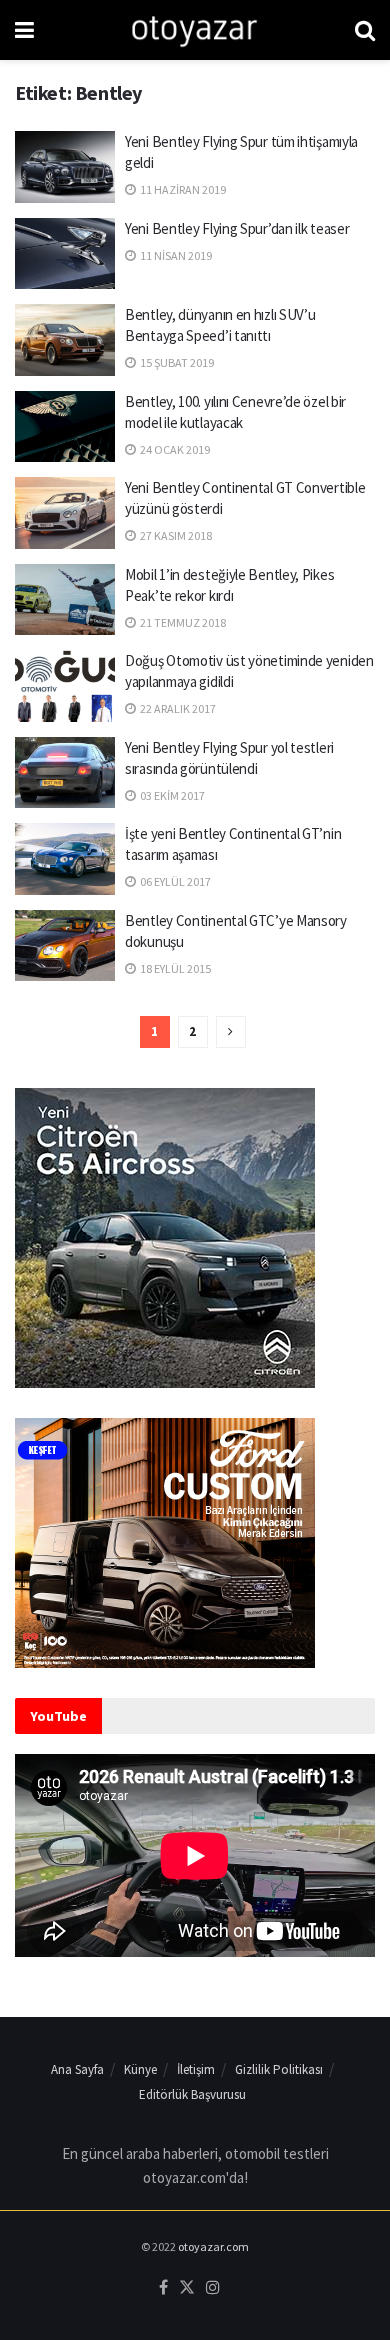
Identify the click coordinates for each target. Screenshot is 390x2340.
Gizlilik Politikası (279, 2069)
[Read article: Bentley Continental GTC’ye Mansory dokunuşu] (65, 946)
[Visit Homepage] (194, 30)
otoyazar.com (213, 2246)
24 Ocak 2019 (174, 449)
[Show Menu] (24, 30)
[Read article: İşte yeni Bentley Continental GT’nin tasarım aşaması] (65, 859)
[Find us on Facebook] (163, 2288)
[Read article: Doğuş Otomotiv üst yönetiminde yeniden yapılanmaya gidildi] (65, 686)
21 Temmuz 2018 (182, 622)
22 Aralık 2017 (177, 708)
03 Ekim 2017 (171, 795)
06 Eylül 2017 (174, 881)
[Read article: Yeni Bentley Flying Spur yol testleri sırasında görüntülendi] (65, 773)
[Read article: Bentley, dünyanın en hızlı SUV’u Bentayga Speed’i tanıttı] (65, 340)
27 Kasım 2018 (175, 535)
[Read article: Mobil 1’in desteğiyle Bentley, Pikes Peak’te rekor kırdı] (65, 600)
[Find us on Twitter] (187, 2288)
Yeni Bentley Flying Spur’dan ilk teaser (237, 228)
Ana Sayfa (77, 2069)
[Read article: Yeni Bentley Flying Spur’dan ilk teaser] (65, 254)
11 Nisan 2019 (175, 255)
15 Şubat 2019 (176, 362)
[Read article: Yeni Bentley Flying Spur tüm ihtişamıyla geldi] (65, 167)
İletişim (196, 2069)
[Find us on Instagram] (213, 2288)
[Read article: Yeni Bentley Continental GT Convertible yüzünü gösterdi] (65, 513)
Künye (140, 2069)
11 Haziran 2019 (182, 189)
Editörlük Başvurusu (192, 2094)
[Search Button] (365, 30)
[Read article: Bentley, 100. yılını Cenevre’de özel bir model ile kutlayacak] (65, 427)
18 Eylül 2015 (174, 968)
